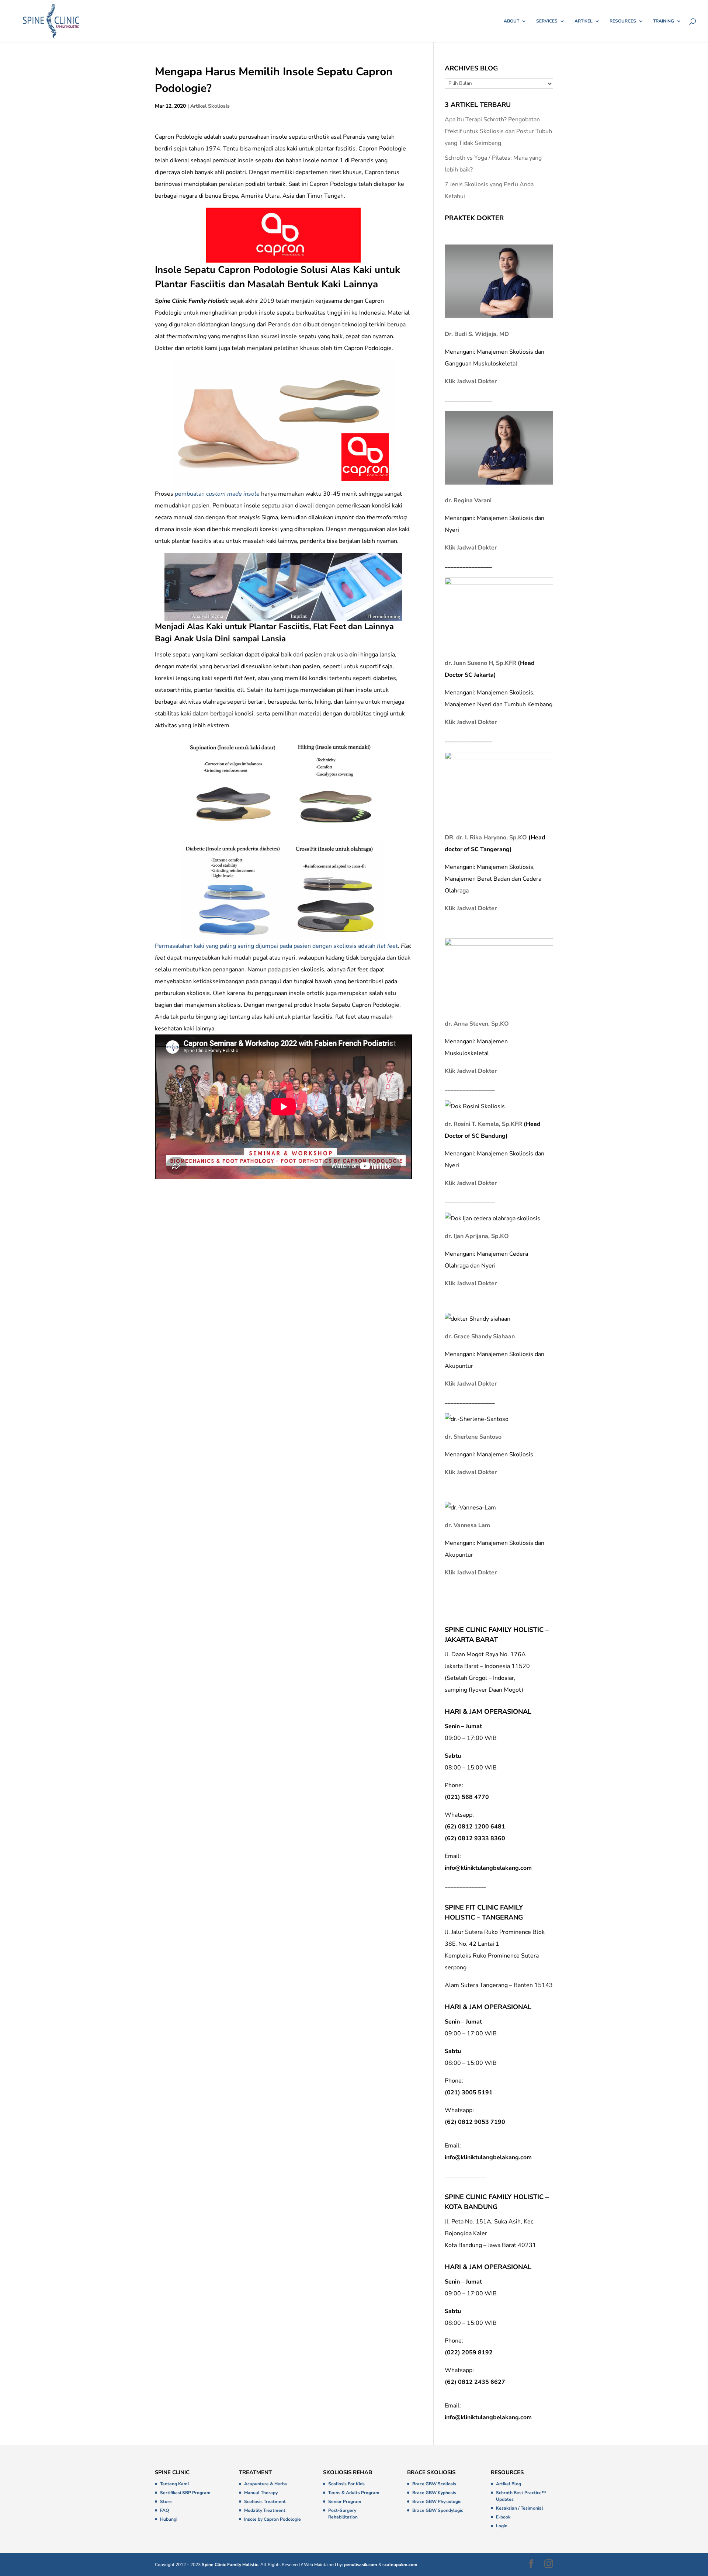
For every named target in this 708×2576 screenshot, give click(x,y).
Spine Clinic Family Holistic (230, 2565)
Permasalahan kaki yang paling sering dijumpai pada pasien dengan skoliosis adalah (276, 946)
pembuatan (217, 494)
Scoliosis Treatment (265, 2502)
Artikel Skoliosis (210, 106)
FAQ (164, 2510)
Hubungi (169, 2519)
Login (502, 2526)
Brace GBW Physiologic (437, 2502)
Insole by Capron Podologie (273, 2519)
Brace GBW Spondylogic (438, 2510)
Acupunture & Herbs (265, 2484)
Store (166, 2502)
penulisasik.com (361, 2565)
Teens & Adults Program (354, 2493)
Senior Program (345, 2502)
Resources (623, 21)
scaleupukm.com (400, 2565)
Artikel (584, 21)
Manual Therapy (261, 2493)
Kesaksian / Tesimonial (520, 2508)
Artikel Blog (509, 2484)
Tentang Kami (174, 2484)
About (511, 21)
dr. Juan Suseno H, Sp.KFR (480, 663)
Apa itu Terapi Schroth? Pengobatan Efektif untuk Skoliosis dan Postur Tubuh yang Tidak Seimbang (498, 131)
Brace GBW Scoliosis (434, 2484)
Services (547, 21)
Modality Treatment (265, 2510)
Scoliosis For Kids (346, 2484)
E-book (503, 2517)
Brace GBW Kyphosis (434, 2493)
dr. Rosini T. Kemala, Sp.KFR (483, 1124)
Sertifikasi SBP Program (185, 2493)
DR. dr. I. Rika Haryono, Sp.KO (486, 838)
